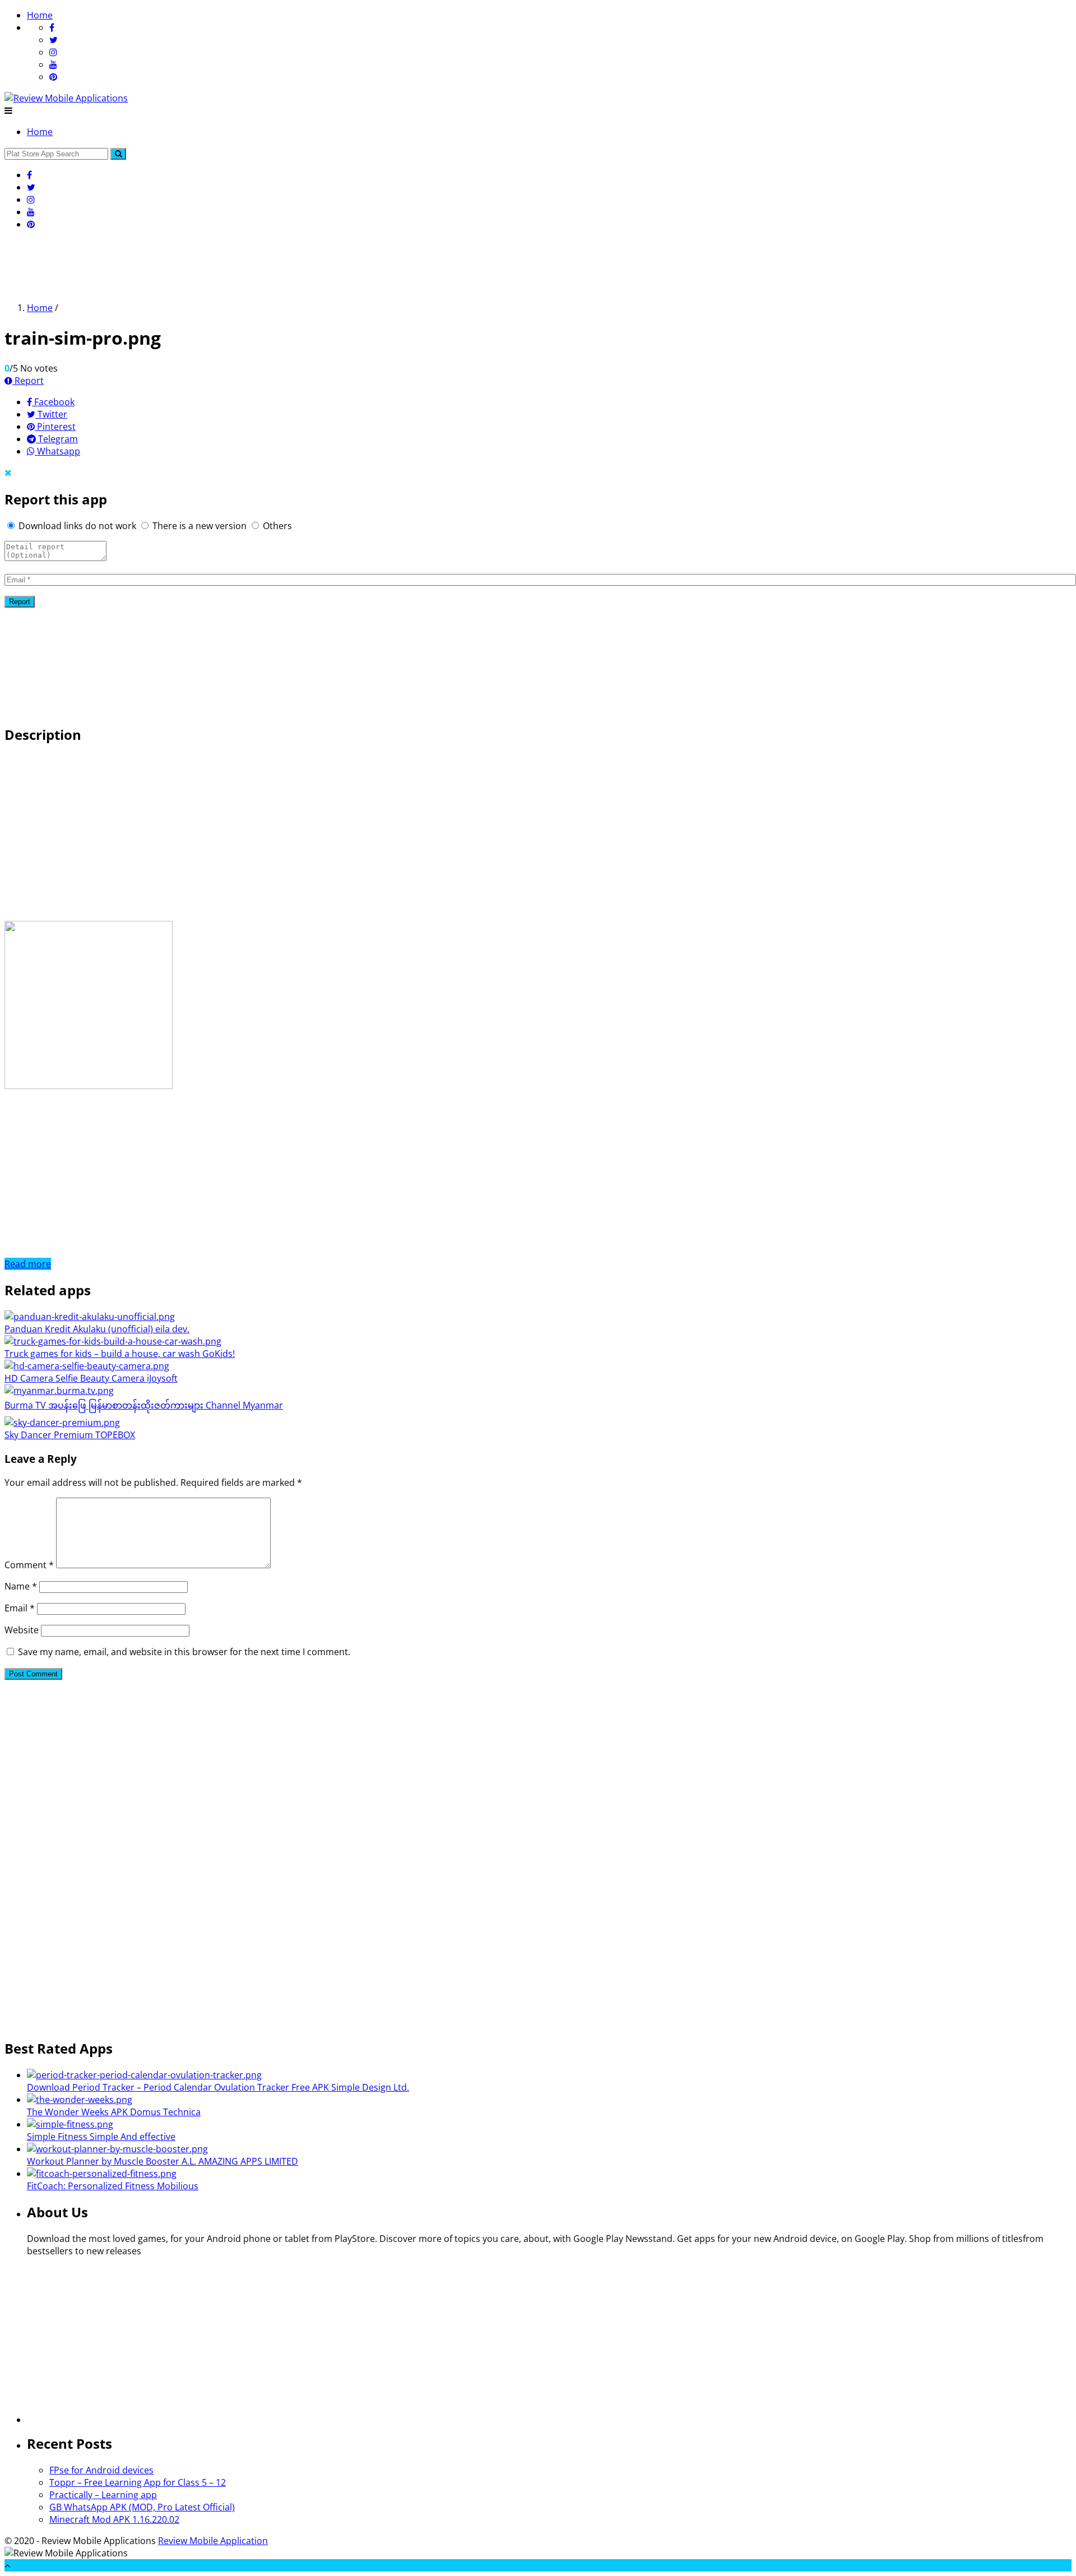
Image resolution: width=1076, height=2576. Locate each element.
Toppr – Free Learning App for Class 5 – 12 (138, 2482)
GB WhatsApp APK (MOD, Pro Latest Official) (142, 2507)
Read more (28, 1264)
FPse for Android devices (101, 2470)
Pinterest (55, 427)
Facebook (53, 402)
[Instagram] (53, 52)
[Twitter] (54, 40)
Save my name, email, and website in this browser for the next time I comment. (184, 1652)
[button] (118, 154)
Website (22, 1630)
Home (40, 15)
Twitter (51, 414)
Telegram (57, 439)
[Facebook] (52, 27)
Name (21, 1586)
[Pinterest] (53, 77)
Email (20, 1608)
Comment (29, 1565)
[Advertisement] (208, 265)
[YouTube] (53, 64)
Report (28, 381)
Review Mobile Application (213, 2541)
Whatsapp (57, 451)
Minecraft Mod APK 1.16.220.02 (114, 2519)
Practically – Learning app (103, 2495)
